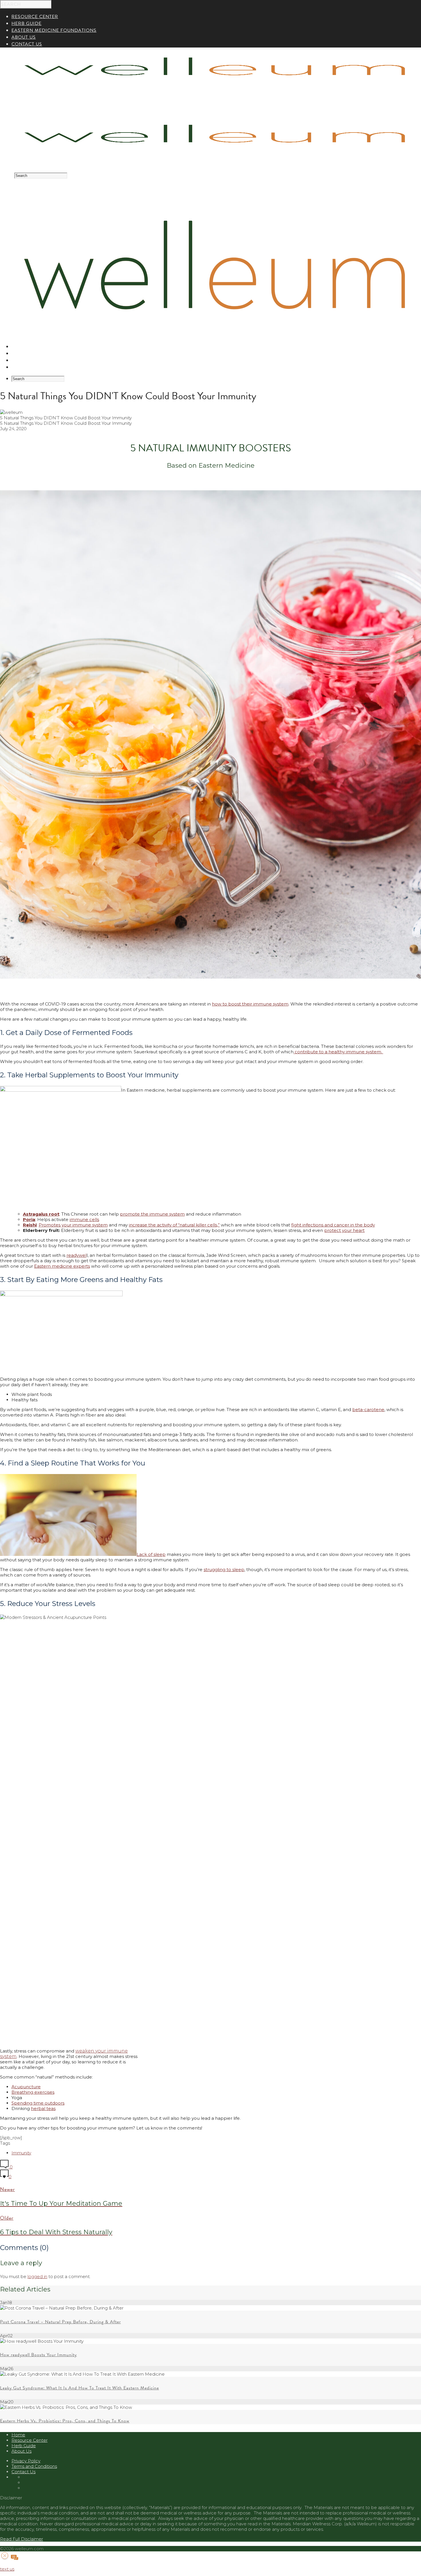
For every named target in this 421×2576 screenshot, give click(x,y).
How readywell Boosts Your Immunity (38, 2355)
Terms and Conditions (34, 2466)
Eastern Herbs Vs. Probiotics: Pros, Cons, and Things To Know (65, 2421)
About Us (24, 367)
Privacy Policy (26, 2461)
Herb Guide (26, 353)
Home (18, 2435)
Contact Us (23, 2472)
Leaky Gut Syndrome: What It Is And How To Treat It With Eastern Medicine (79, 2388)
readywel (76, 1255)
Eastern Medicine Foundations (54, 360)
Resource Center (35, 347)
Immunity (21, 2153)
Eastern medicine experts (62, 1266)
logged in (37, 2276)
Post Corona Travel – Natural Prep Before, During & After (60, 2322)
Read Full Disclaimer (21, 2539)
